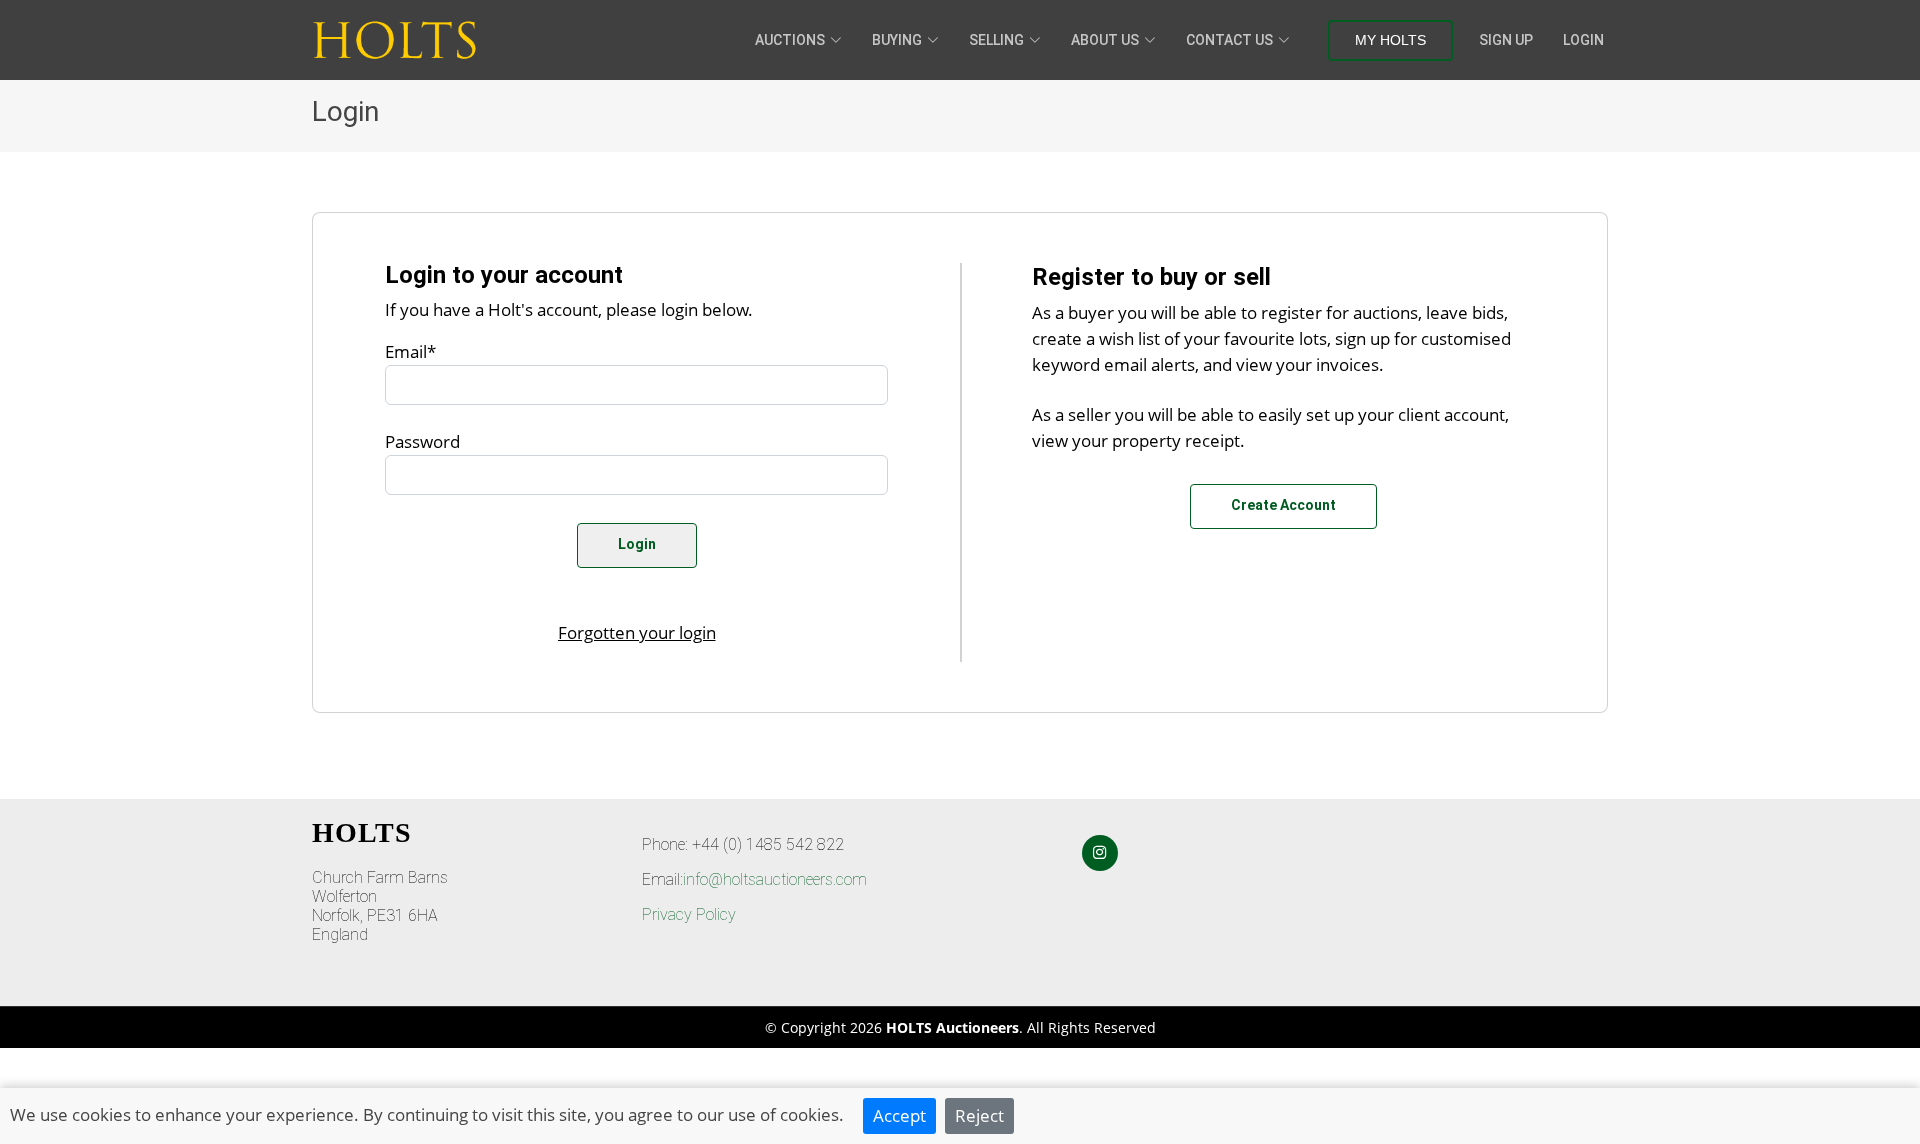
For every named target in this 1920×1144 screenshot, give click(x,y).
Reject (979, 1115)
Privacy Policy (689, 914)
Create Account (1283, 505)
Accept (899, 1115)
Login (1583, 40)
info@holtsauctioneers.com (775, 879)
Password (422, 441)
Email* (410, 351)
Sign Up (1506, 40)
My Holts (1390, 40)
